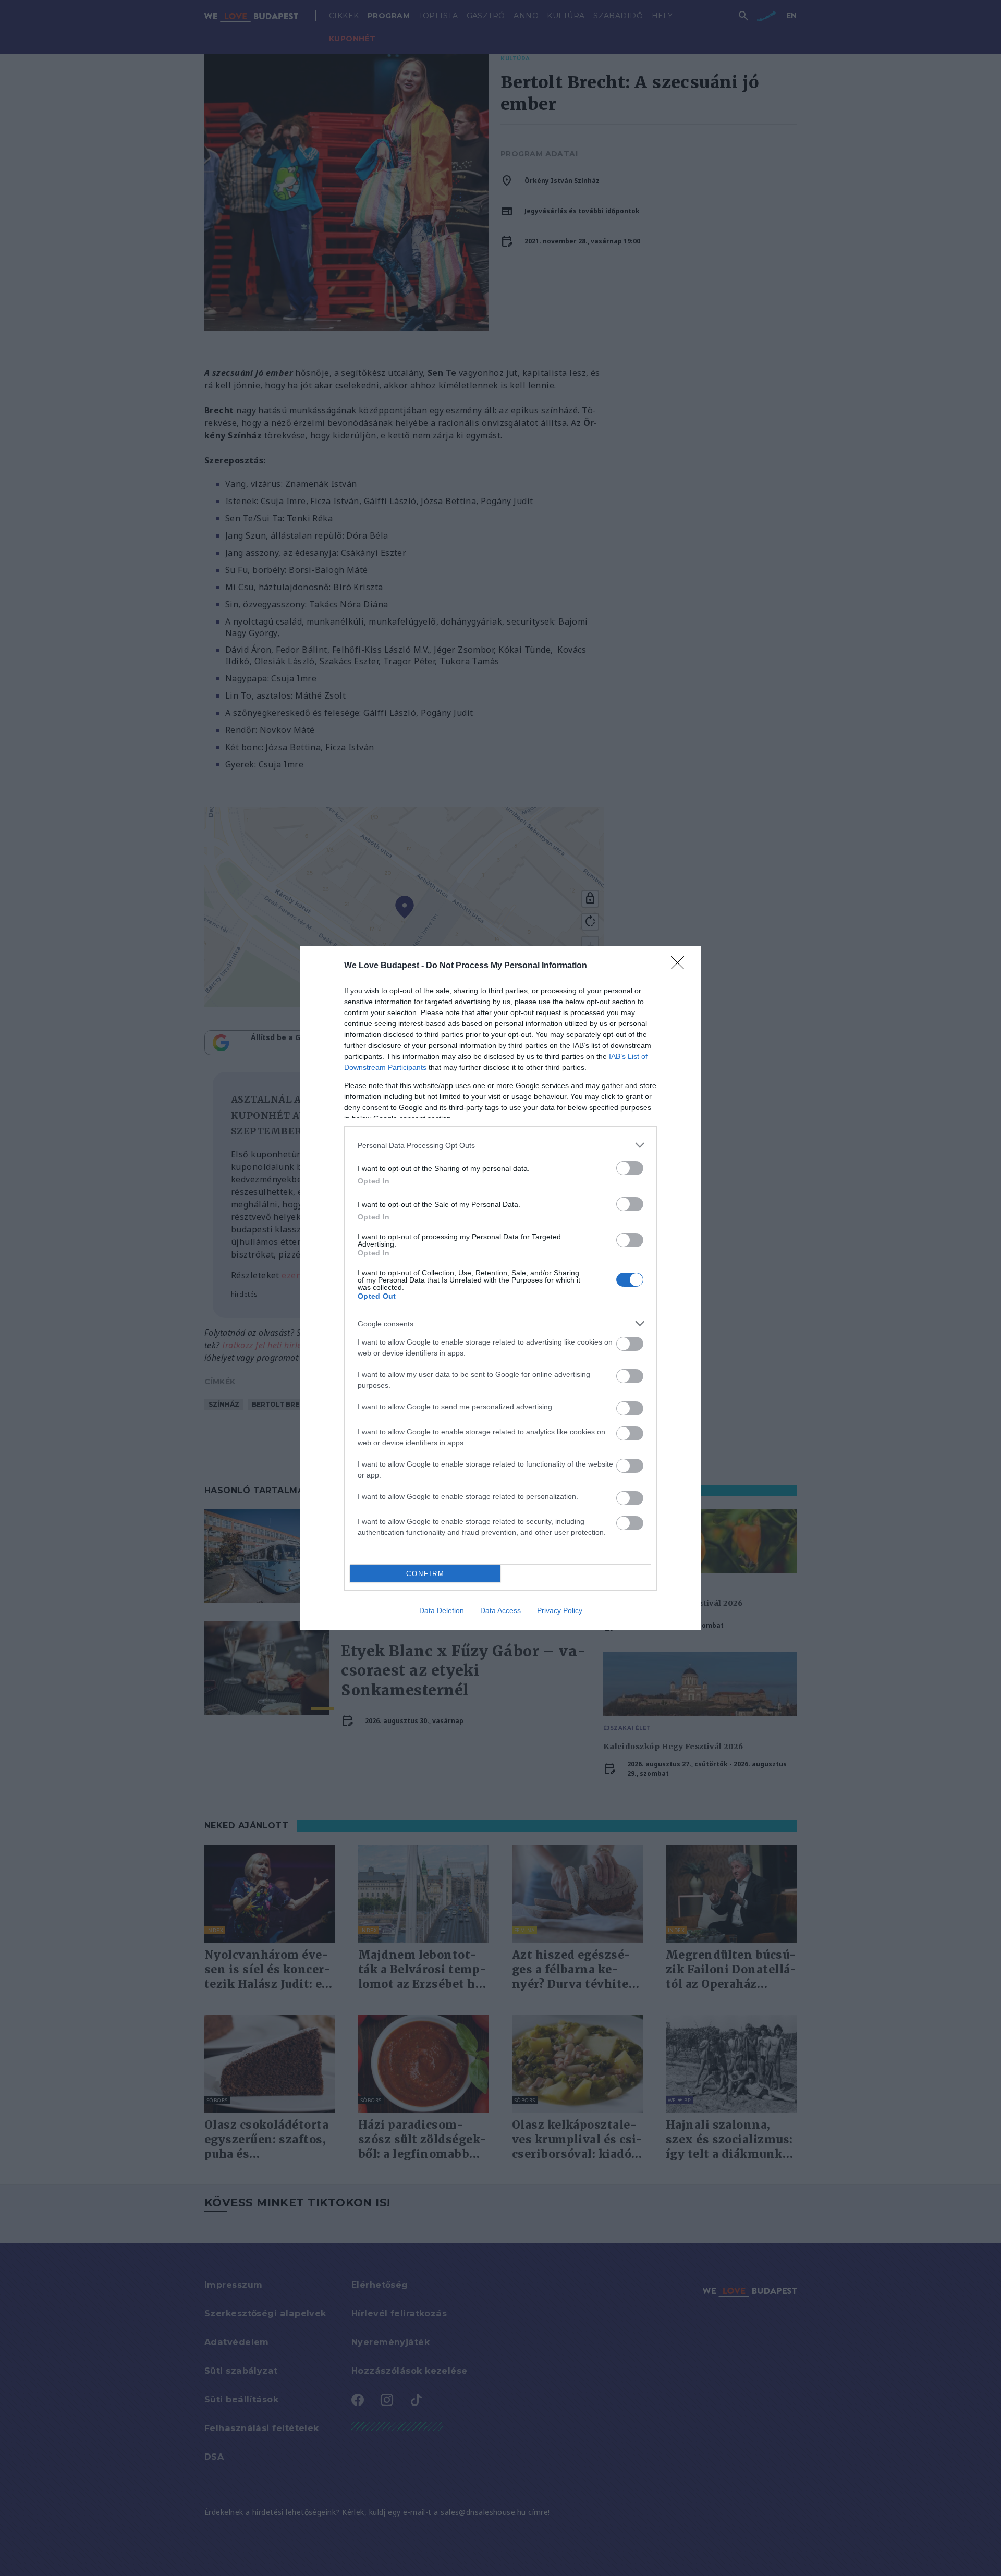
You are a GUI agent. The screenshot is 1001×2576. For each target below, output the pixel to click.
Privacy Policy (560, 1610)
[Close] (681, 966)
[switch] (630, 1168)
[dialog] (500, 1288)
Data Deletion (442, 1610)
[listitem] (500, 1145)
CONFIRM (425, 1574)
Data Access (500, 1610)
